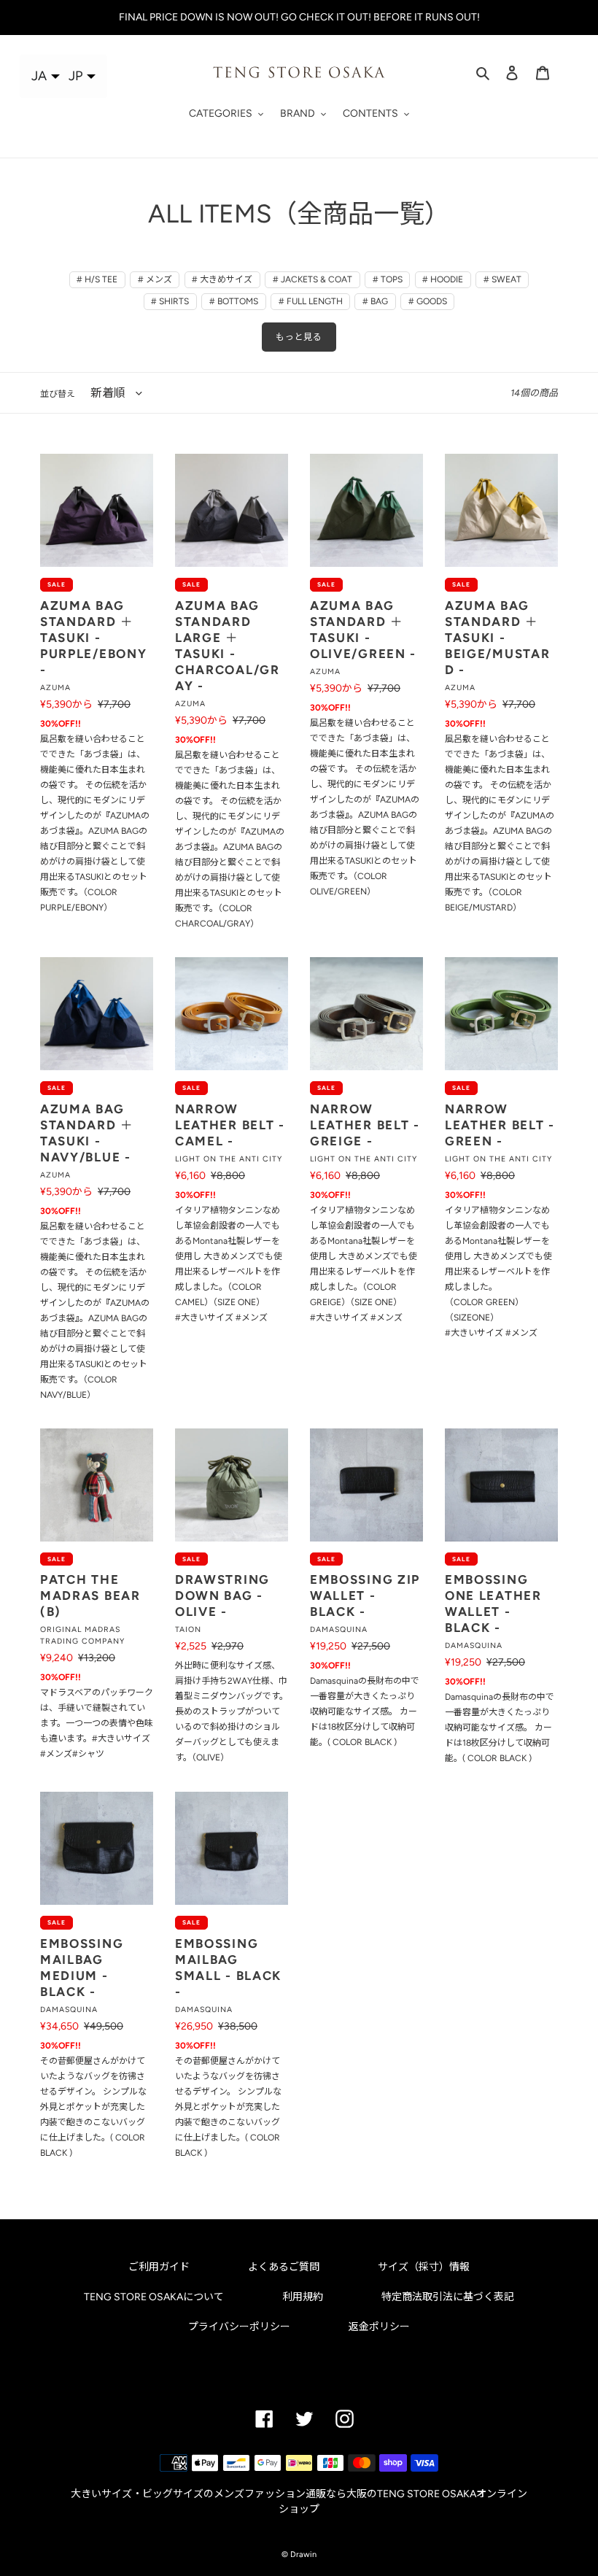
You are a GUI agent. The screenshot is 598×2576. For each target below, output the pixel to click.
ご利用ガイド (159, 2267)
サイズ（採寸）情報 (424, 2267)
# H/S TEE (97, 279)
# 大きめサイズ (222, 279)
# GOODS (428, 301)
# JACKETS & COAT (312, 279)
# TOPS (388, 279)
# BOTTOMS (234, 301)
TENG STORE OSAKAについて (154, 2297)
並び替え (58, 394)
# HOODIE (443, 279)
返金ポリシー (379, 2327)
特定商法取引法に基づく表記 (448, 2297)
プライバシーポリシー (239, 2327)
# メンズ (155, 279)
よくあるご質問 (284, 2267)
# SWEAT (502, 279)
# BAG (375, 301)
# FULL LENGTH (311, 301)
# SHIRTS (170, 301)
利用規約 (303, 2297)
